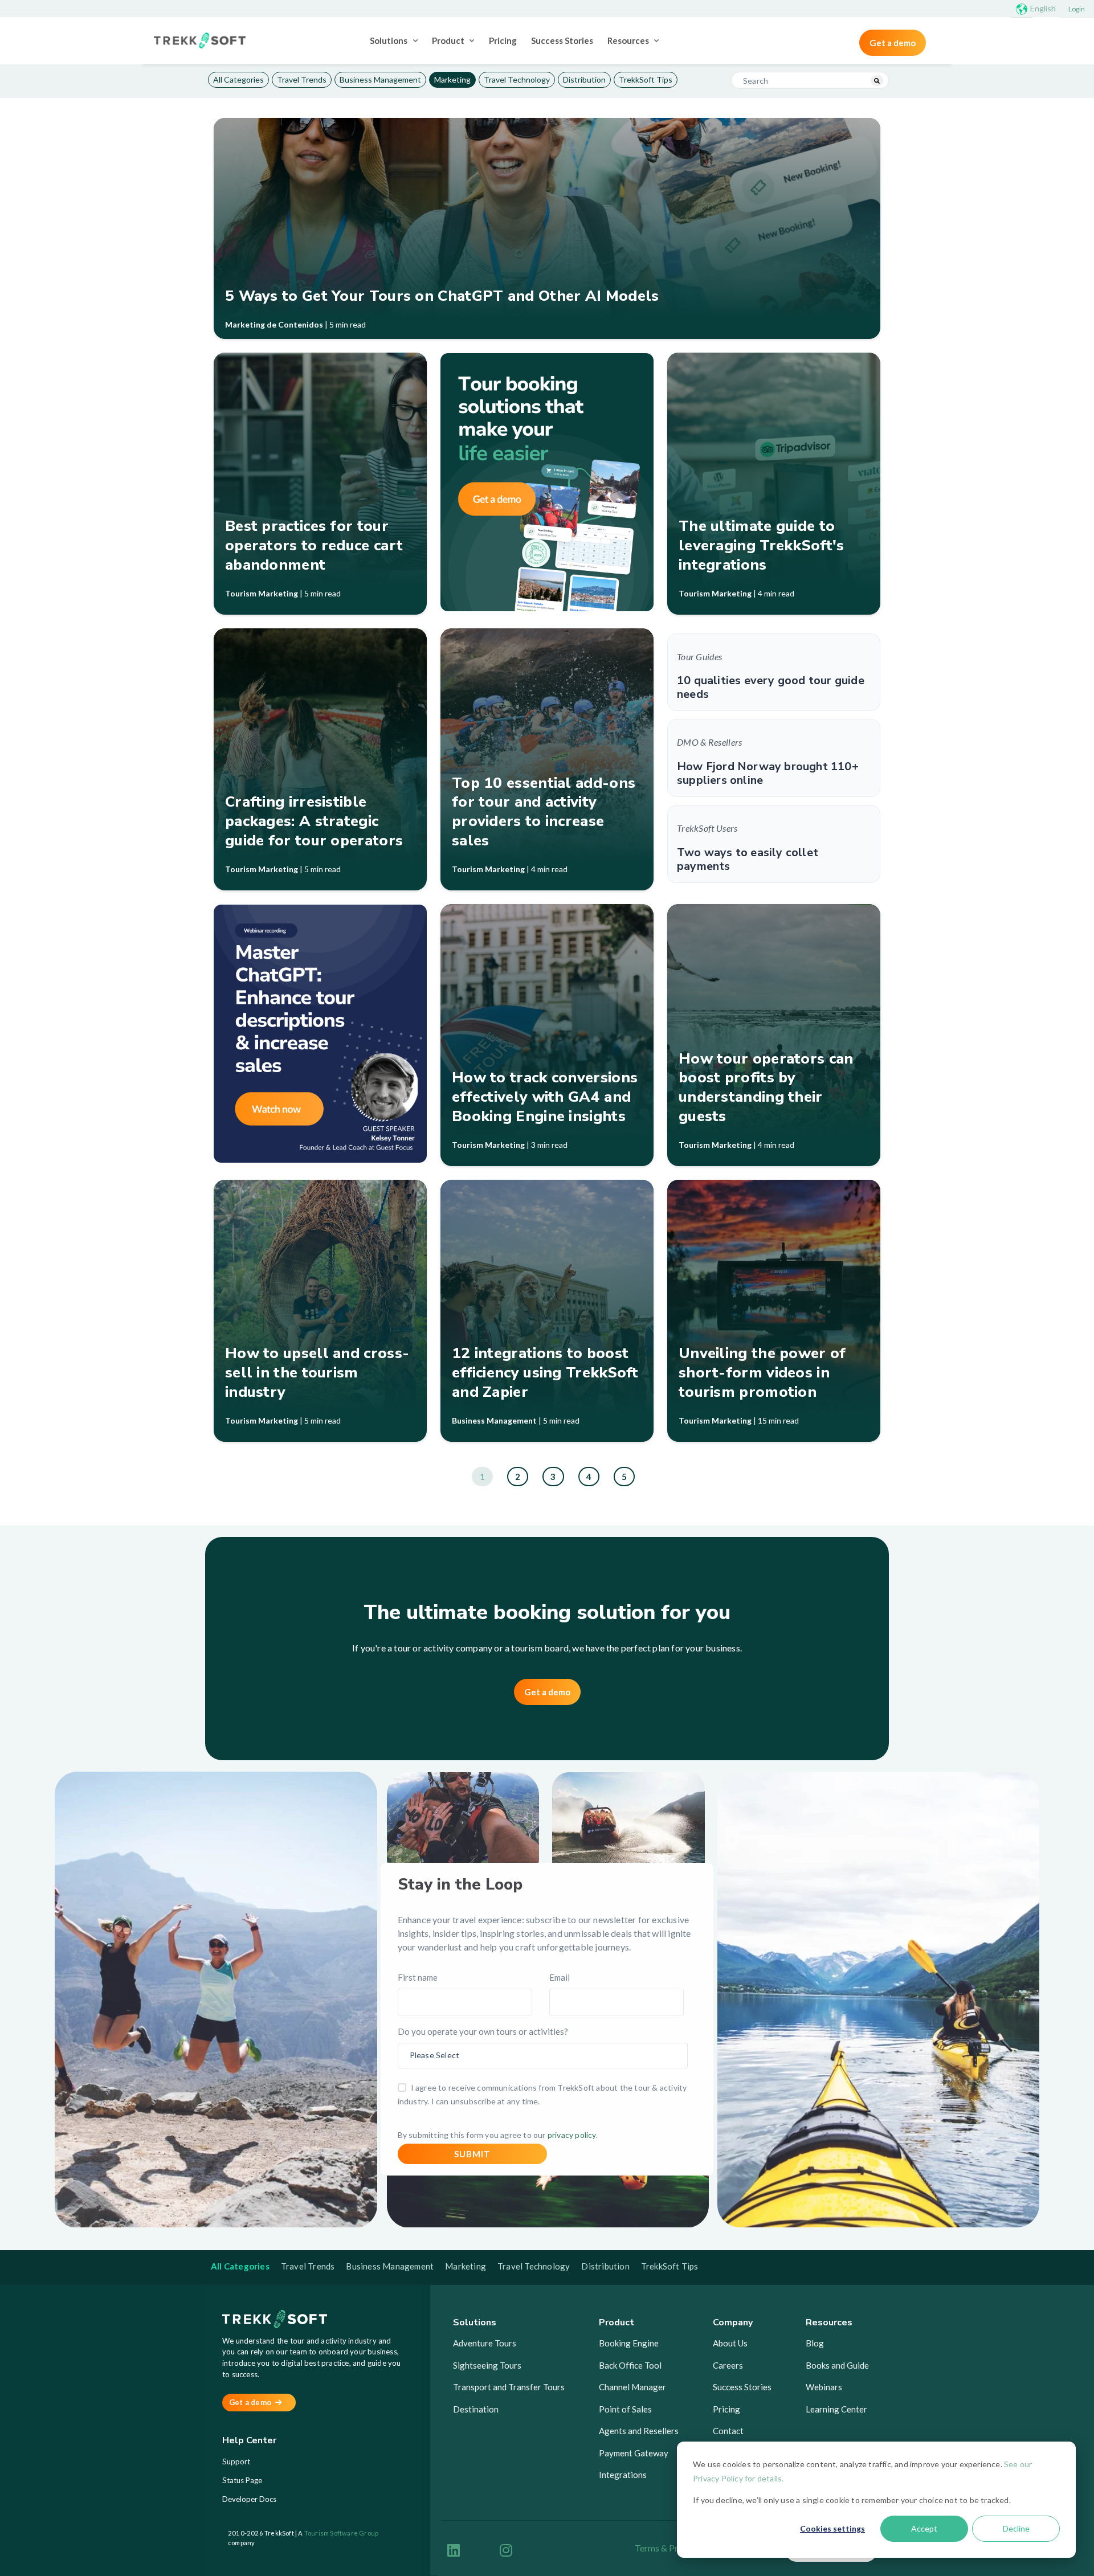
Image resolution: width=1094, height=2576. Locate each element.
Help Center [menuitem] (249, 2441)
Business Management (494, 1420)
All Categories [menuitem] (238, 79)
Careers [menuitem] (728, 2365)
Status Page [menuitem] (242, 2480)
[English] (1022, 9)
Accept (924, 2528)
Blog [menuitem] (815, 2343)
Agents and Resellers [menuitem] (639, 2431)
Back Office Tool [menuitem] (630, 2365)
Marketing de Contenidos (274, 324)
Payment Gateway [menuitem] (634, 2453)
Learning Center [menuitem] (836, 2409)
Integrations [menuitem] (623, 2475)
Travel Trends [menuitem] (302, 79)
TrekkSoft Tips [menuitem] (646, 79)
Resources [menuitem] (628, 40)
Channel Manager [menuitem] (632, 2387)
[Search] (877, 81)
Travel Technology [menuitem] (517, 79)
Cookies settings (832, 2528)
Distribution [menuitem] (584, 79)
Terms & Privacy (667, 2548)
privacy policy (572, 2135)
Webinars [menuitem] (824, 2387)
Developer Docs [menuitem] (249, 2499)
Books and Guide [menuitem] (837, 2365)
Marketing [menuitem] (452, 79)
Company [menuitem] (733, 2323)
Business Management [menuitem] (380, 79)
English (1043, 8)
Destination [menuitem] (476, 2409)
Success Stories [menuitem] (562, 40)
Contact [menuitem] (728, 2431)
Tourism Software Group (341, 2533)
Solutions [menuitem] (389, 40)
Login (1077, 9)
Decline (1016, 2528)
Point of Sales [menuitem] (625, 2409)
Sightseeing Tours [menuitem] (487, 2365)
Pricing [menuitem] (503, 40)
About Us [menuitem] (730, 2343)
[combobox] (810, 80)
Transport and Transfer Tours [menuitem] (509, 2387)
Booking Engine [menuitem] (629, 2343)
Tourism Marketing (262, 593)
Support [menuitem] (236, 2461)
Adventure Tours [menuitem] (485, 2343)
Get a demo (893, 43)
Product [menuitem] (448, 40)
